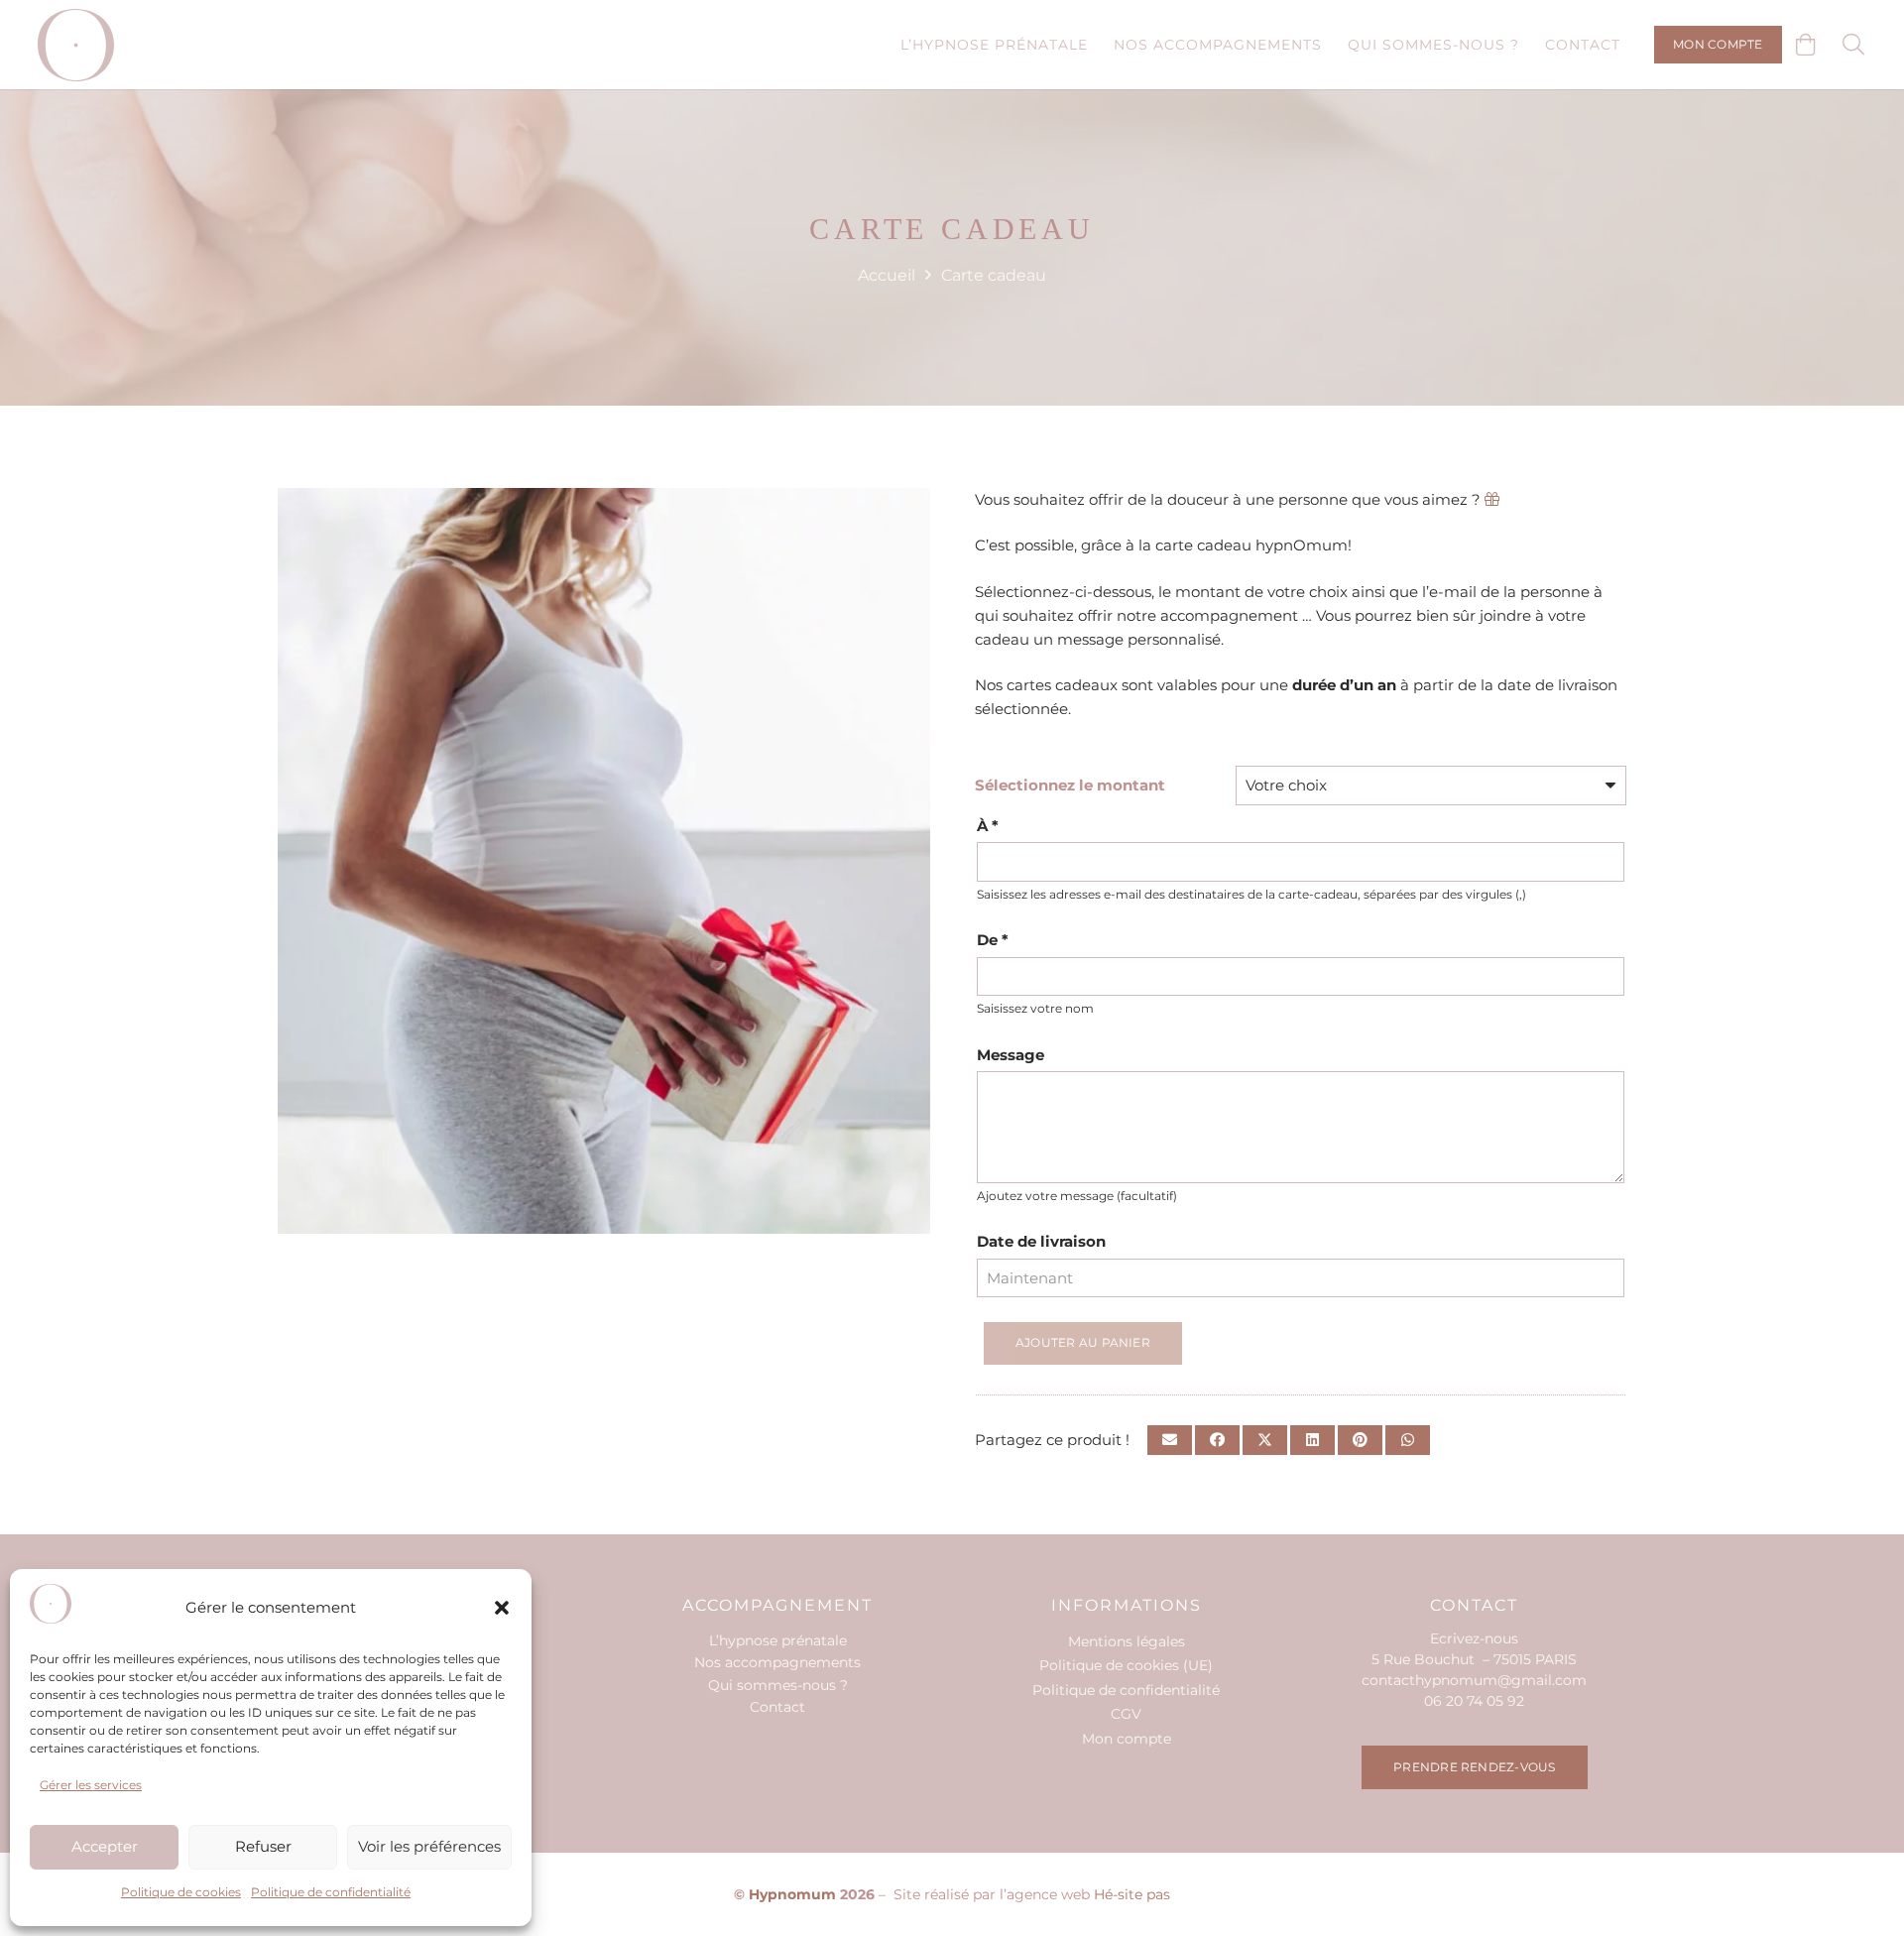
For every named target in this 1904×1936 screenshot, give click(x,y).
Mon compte (1127, 1739)
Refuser (263, 1846)
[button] (502, 1608)
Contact (777, 1707)
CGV (1126, 1714)
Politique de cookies (181, 1892)
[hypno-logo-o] (76, 45)
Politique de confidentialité (331, 1892)
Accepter (105, 1846)
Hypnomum (792, 1894)
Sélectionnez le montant (1070, 785)
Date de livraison (1041, 1241)
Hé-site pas (1132, 1894)
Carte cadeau (994, 275)
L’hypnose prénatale (778, 1640)
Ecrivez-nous (1474, 1638)
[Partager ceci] (1217, 1440)
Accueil (887, 275)
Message (1011, 1055)
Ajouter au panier (1083, 1342)
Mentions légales (1127, 1641)
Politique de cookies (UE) (1126, 1665)
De (993, 940)
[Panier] (1806, 45)
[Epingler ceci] (1360, 1440)
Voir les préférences (429, 1846)
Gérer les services (91, 1785)
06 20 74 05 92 (1474, 1701)
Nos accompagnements (777, 1662)
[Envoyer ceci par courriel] (1170, 1440)
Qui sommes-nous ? (778, 1685)
